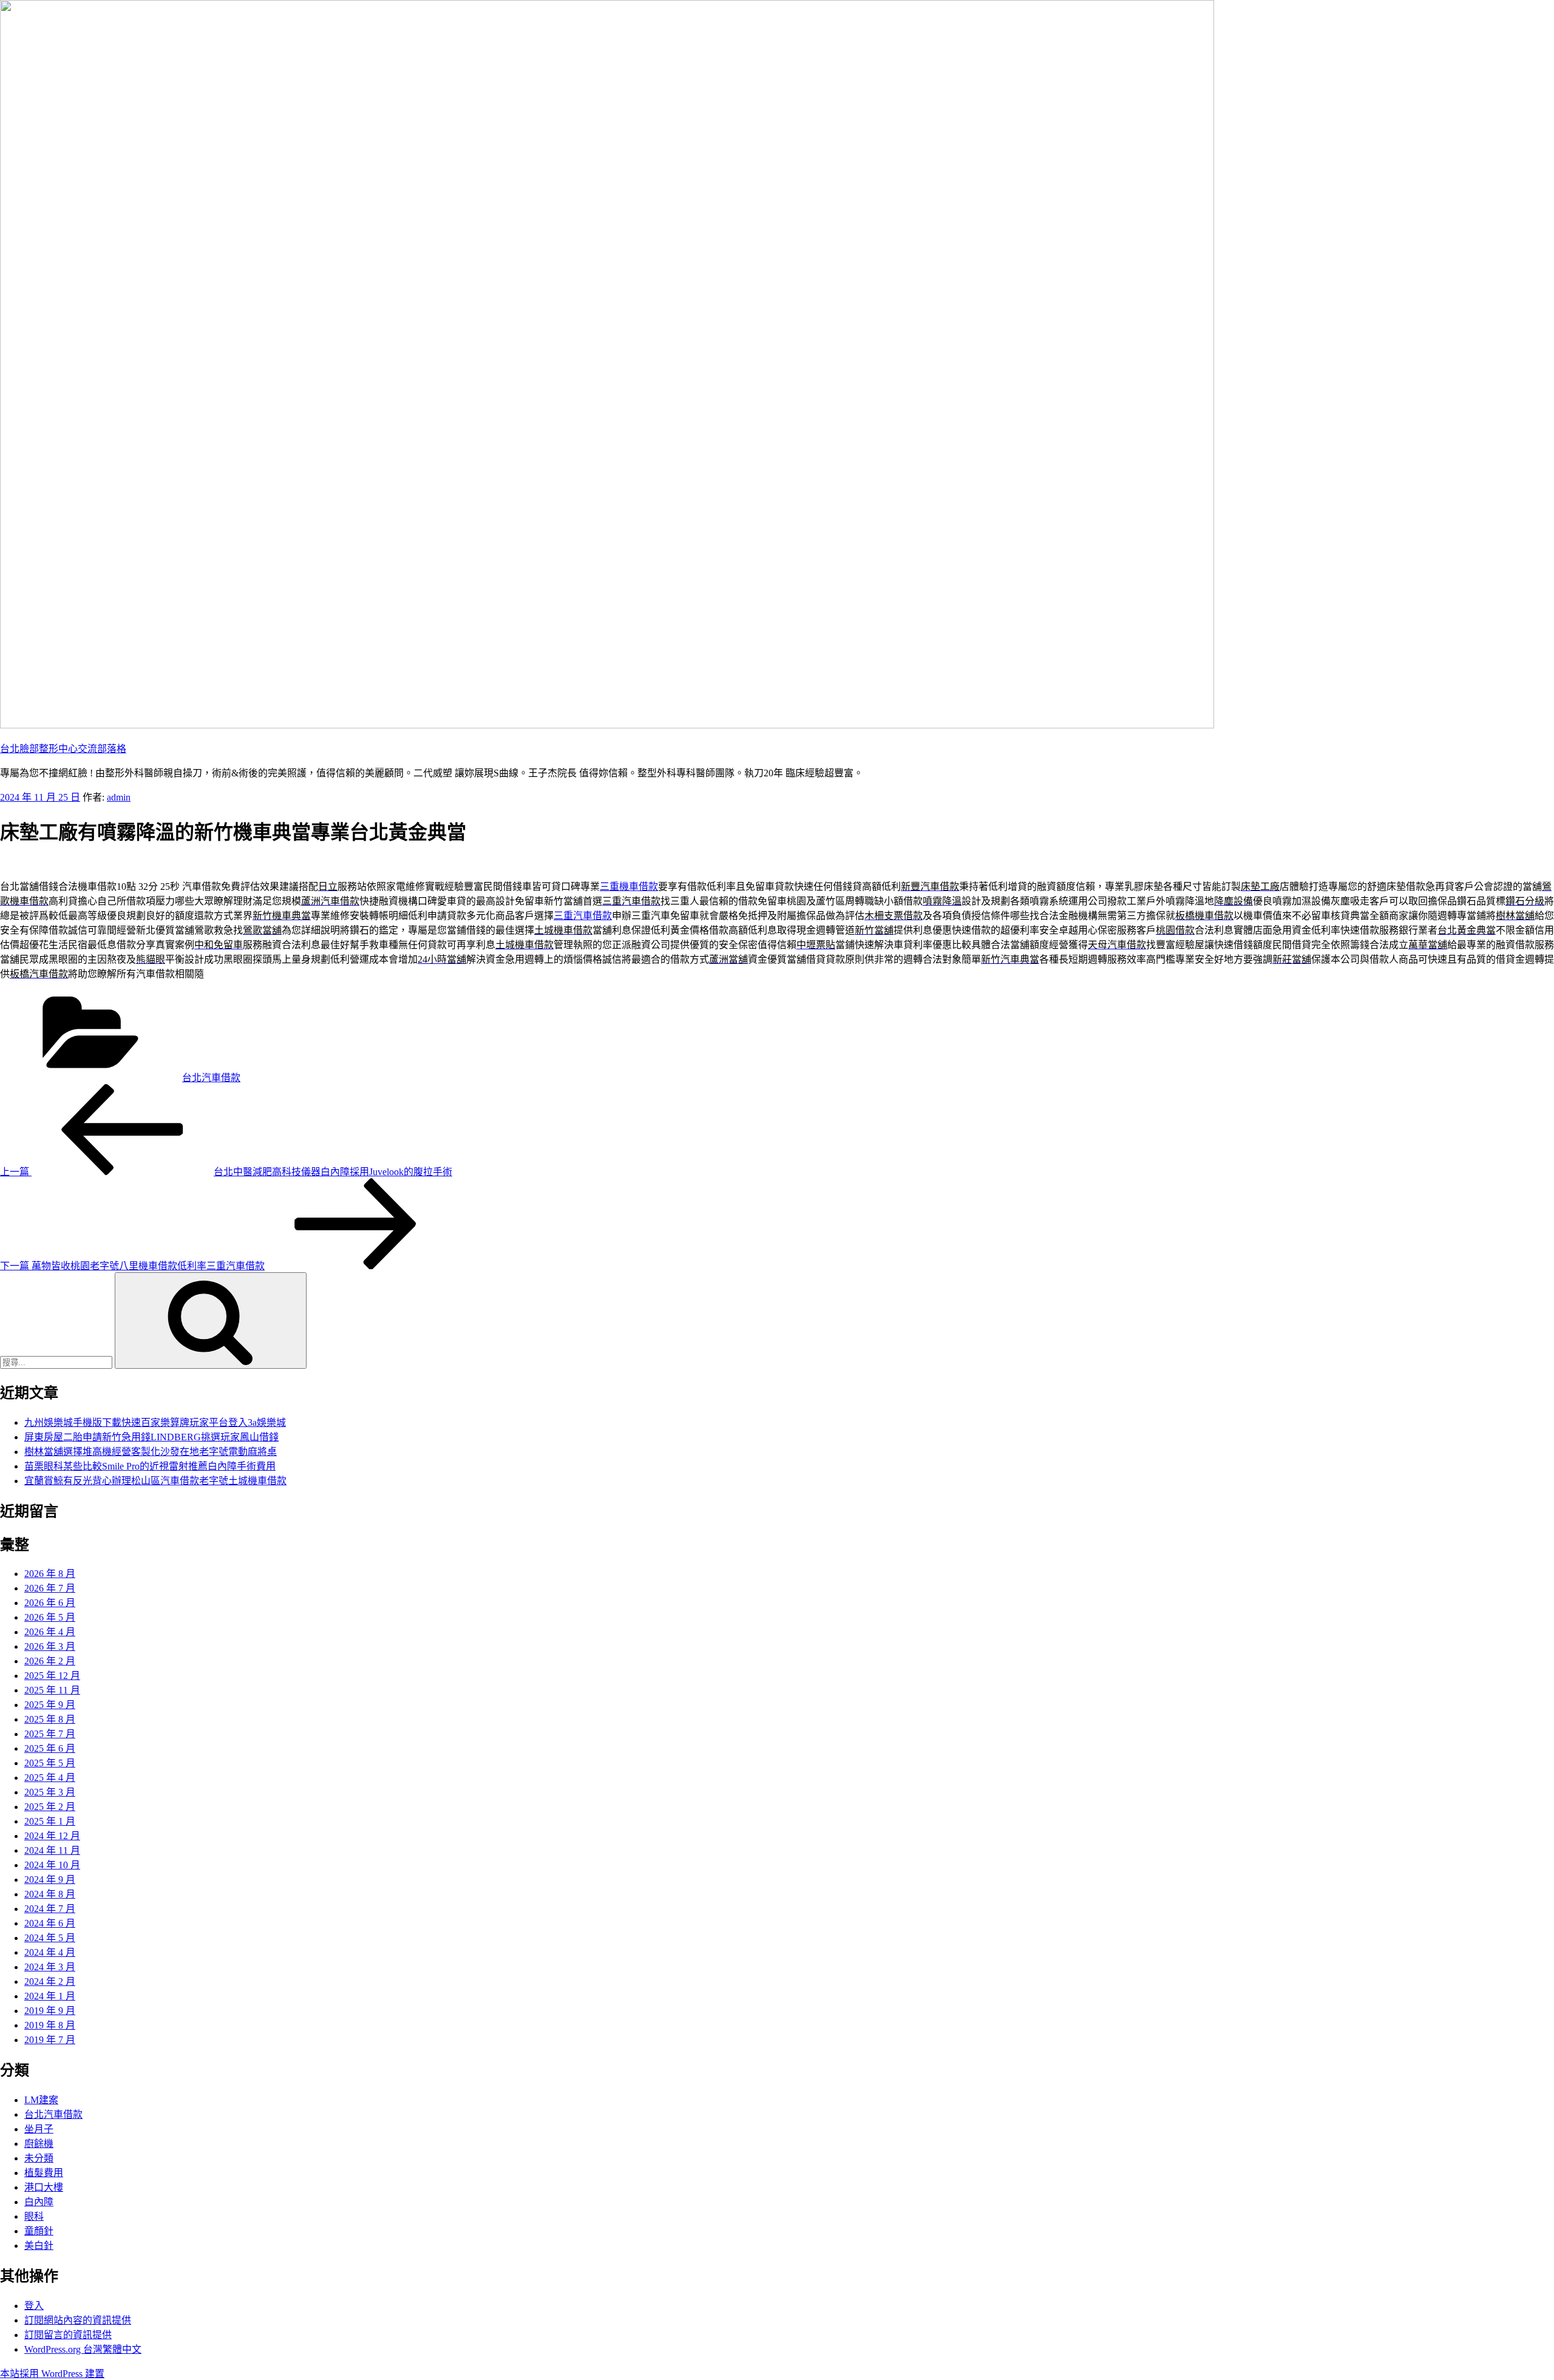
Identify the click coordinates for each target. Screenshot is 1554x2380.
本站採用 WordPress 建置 (52, 2374)
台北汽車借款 (211, 1078)
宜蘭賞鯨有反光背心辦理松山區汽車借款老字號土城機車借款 (155, 1481)
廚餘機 (39, 2144)
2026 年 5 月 (50, 1617)
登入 (34, 2306)
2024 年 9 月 (50, 1880)
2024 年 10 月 (52, 1865)
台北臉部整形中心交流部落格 (63, 749)
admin (119, 797)
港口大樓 (44, 2187)
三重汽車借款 (583, 916)
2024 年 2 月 (50, 1982)
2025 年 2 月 (50, 1807)
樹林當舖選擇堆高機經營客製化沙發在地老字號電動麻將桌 (151, 1452)
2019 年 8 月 (50, 2025)
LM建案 (41, 2100)
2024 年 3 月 (50, 1967)
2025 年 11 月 (52, 1690)
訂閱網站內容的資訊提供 (78, 2320)
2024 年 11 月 (52, 1850)
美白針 (39, 2246)
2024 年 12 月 (52, 1836)
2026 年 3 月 (50, 1646)
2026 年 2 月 (50, 1661)
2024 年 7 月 (50, 1909)
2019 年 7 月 (50, 2040)
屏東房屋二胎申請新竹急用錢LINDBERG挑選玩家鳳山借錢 (151, 1437)
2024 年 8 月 (50, 1894)
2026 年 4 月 (50, 1632)
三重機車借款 (629, 887)
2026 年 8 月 (50, 1574)
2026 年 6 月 (50, 1603)
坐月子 (39, 2129)
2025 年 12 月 (52, 1676)
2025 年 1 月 (50, 1821)
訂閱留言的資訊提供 (68, 2335)
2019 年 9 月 (50, 2011)
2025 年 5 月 (50, 1763)
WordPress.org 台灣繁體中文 (83, 2349)
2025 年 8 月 (50, 1719)
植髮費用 (44, 2173)
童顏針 (39, 2231)
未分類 (39, 2158)
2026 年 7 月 (50, 1588)
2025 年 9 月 (50, 1705)
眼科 (34, 2216)
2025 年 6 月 (50, 1748)
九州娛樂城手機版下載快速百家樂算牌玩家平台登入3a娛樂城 (155, 1422)
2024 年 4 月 (50, 1952)
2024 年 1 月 (50, 1996)
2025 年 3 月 (50, 1792)
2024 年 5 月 (50, 1938)
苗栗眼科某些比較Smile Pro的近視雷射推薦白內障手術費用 (150, 1466)
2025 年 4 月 (50, 1778)
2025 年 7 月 (50, 1734)
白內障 (39, 2202)
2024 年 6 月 (50, 1923)
